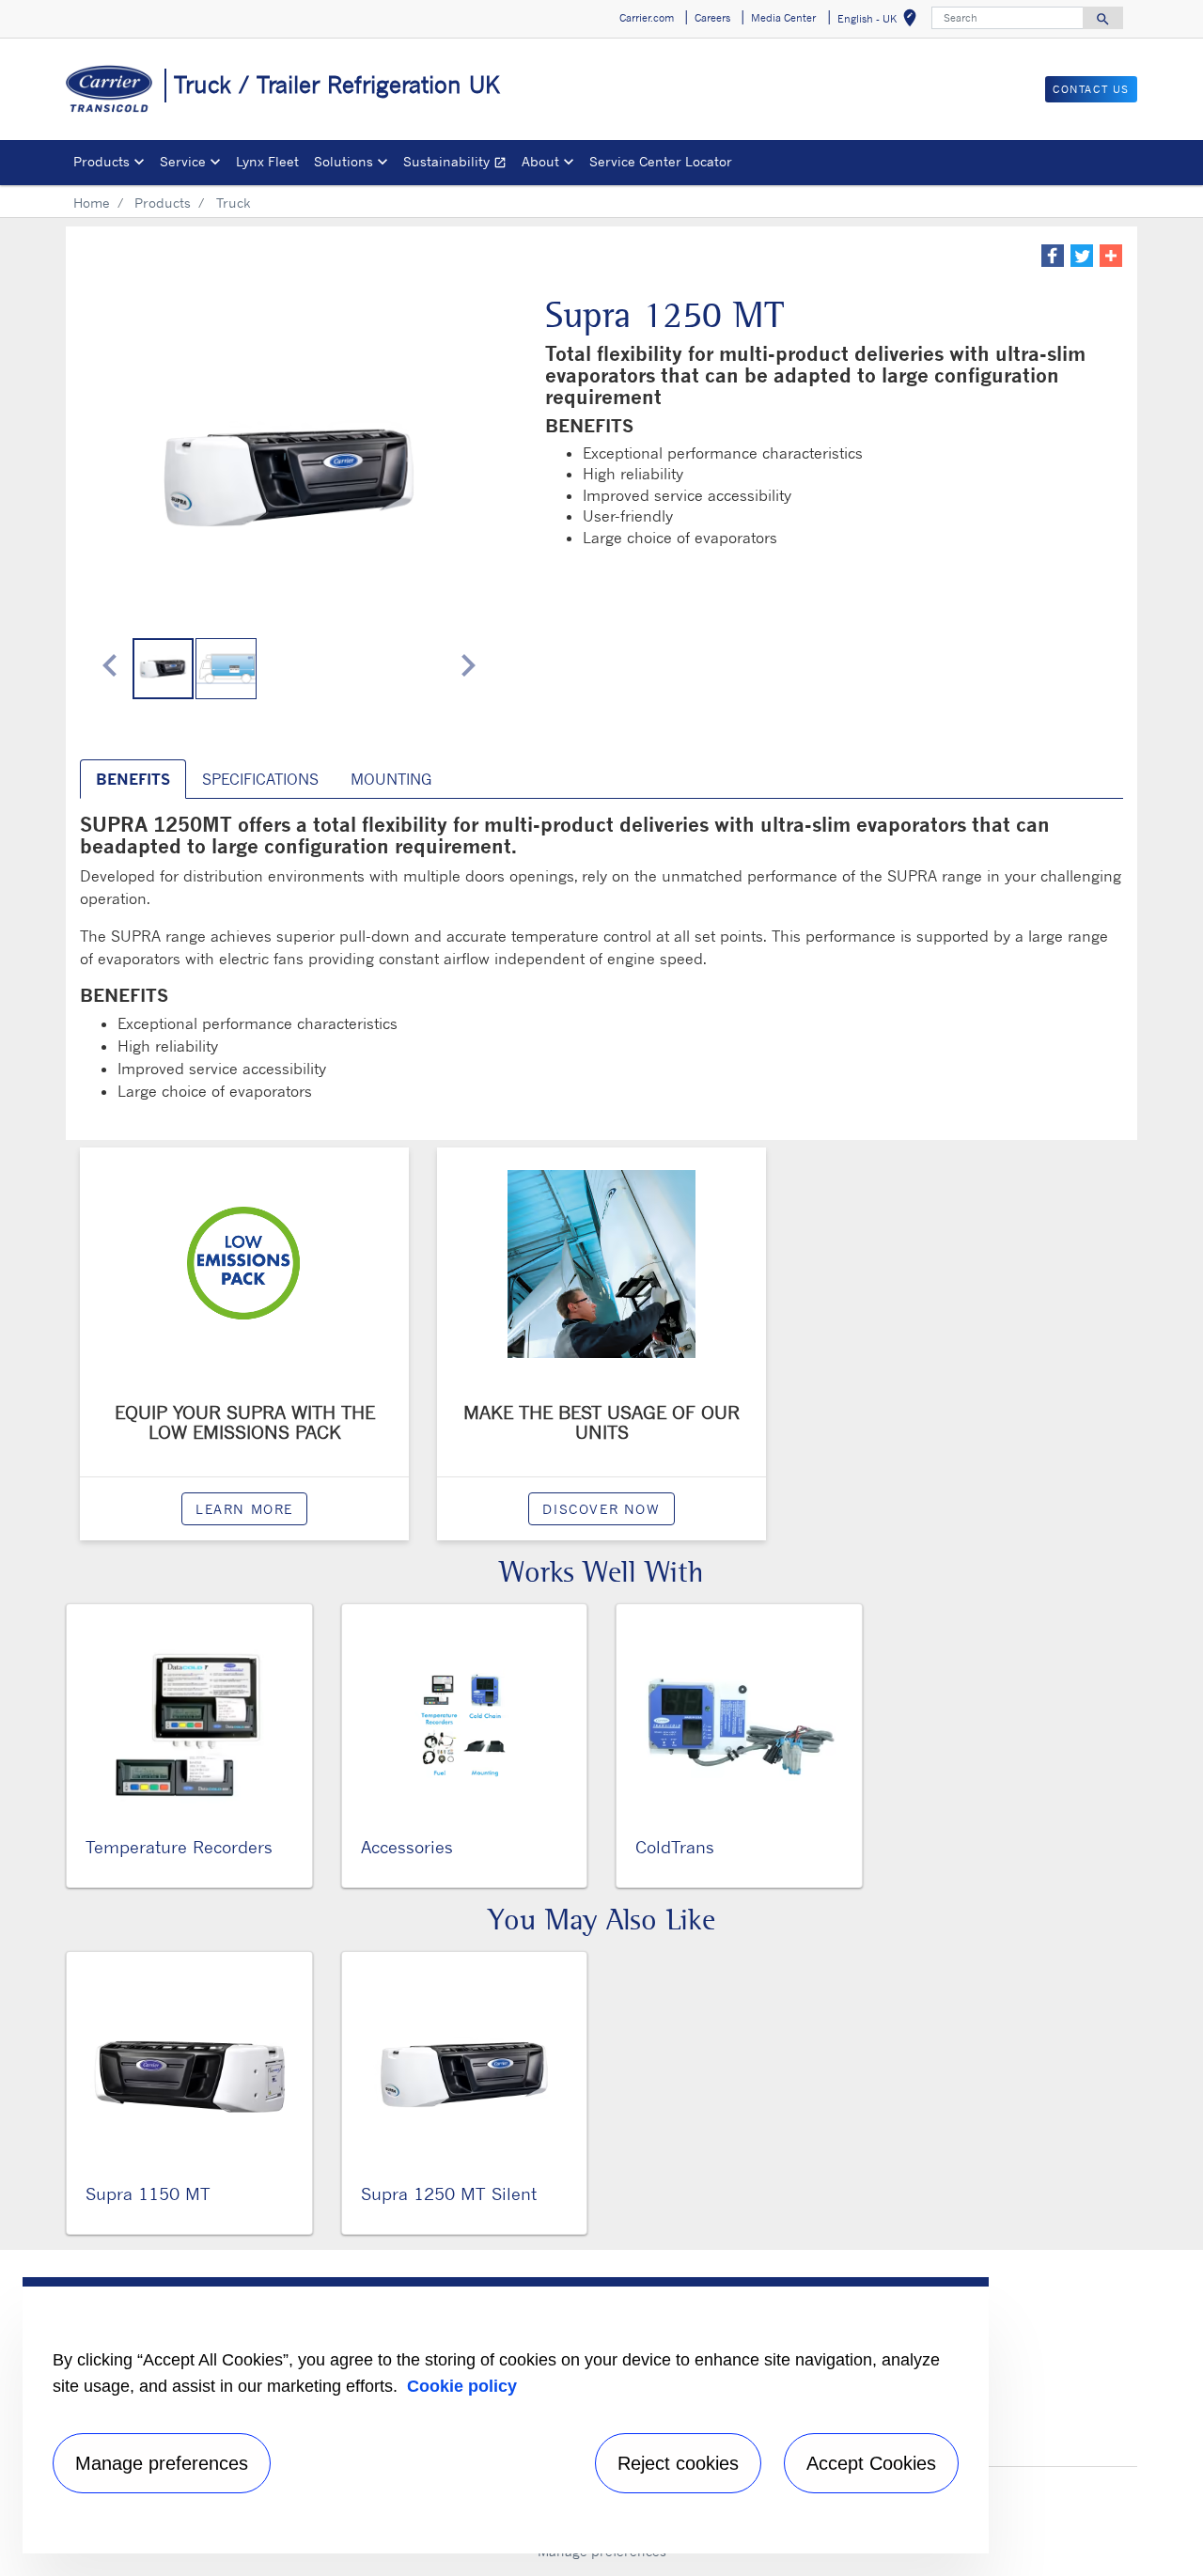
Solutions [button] (344, 161)
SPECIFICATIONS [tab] (260, 779)
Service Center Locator (661, 161)
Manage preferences (162, 2463)
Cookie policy (462, 2386)
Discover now (601, 1509)
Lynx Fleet (267, 161)
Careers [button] (712, 18)
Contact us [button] (1091, 89)
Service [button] (183, 161)
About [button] (540, 161)
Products (163, 203)
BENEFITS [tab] (133, 779)
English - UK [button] (881, 21)
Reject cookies (678, 2463)
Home (92, 203)
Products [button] (102, 161)
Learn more (244, 1509)
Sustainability (459, 164)
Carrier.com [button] (647, 18)
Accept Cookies (871, 2463)
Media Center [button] (783, 18)
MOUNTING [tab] (391, 779)
